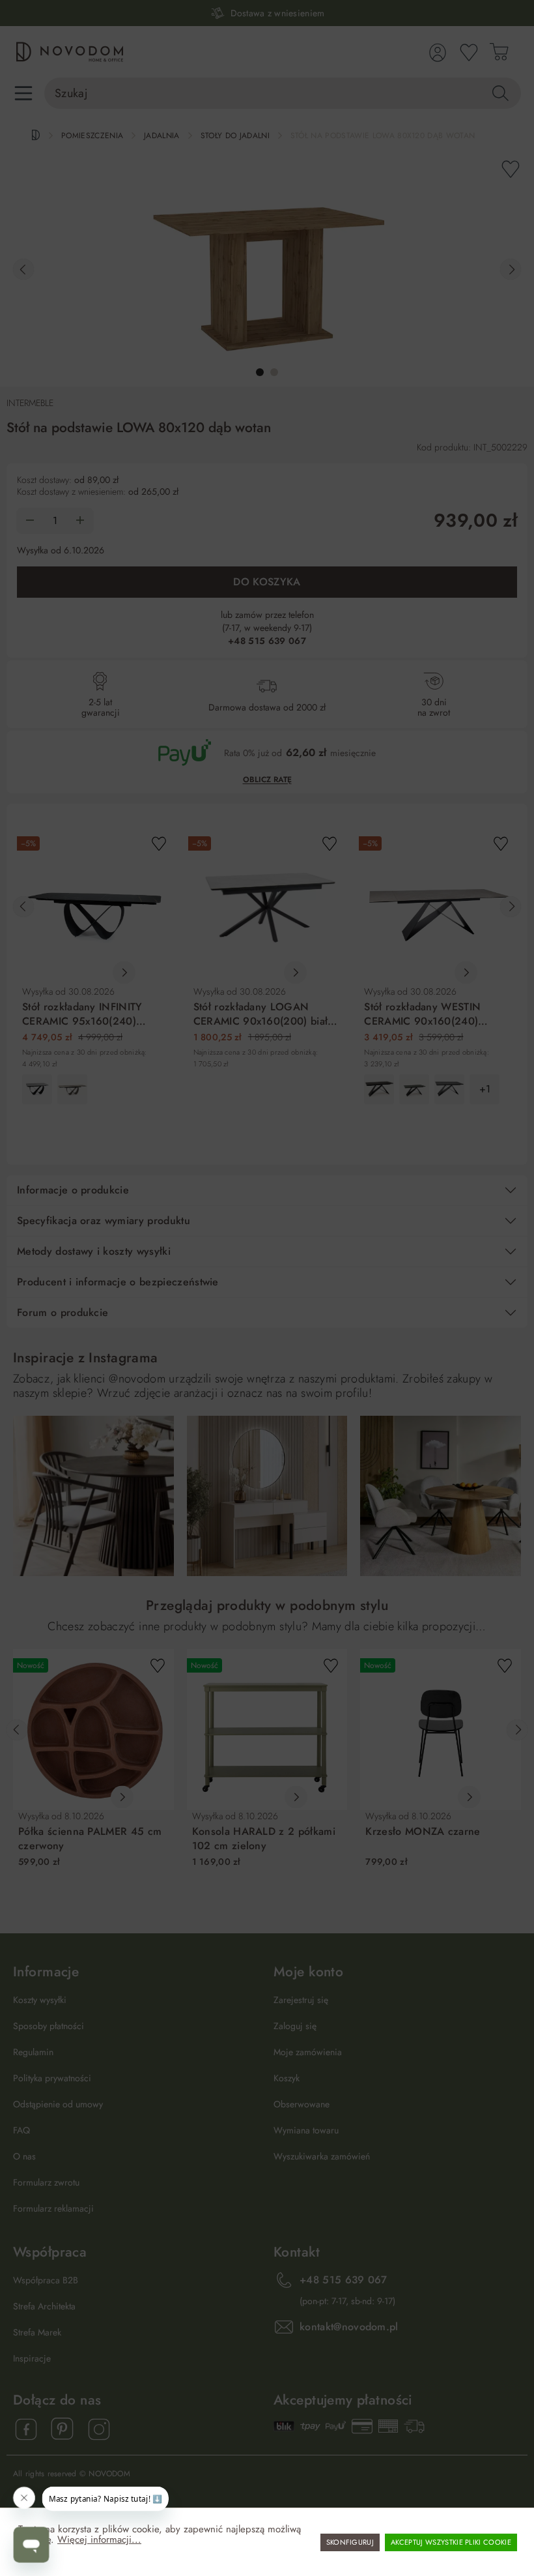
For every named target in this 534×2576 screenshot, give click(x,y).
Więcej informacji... (99, 2539)
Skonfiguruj (350, 2542)
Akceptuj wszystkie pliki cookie (451, 2542)
